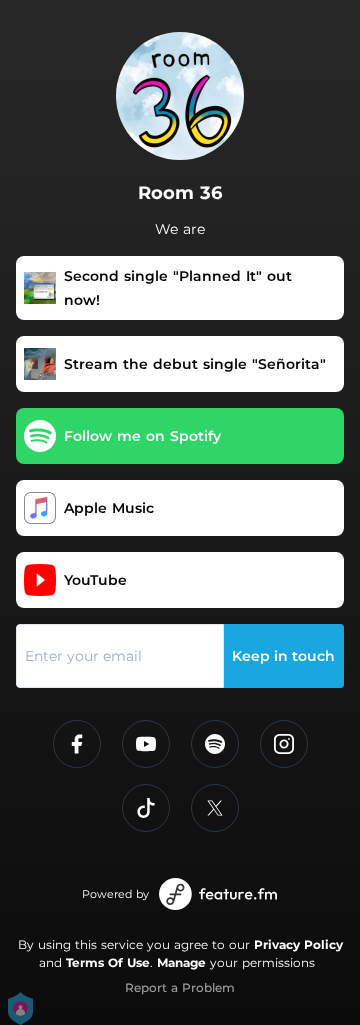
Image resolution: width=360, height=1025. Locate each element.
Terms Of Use (108, 962)
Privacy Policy (298, 944)
